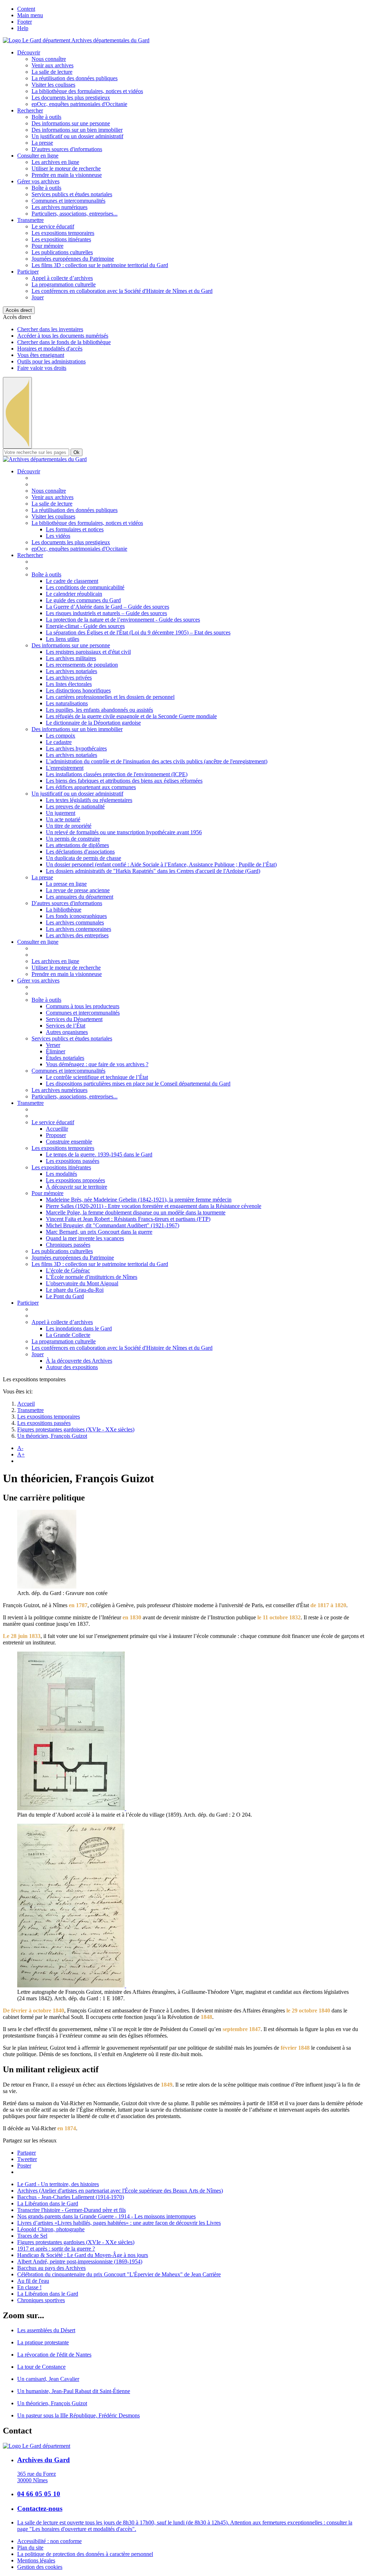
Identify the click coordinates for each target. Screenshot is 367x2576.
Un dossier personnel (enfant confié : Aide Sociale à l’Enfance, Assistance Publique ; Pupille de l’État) (161, 864)
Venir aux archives (53, 65)
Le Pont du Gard (65, 1296)
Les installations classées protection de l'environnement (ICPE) (117, 774)
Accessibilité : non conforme (49, 2541)
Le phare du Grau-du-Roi (75, 1290)
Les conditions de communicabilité (85, 587)
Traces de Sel (32, 2236)
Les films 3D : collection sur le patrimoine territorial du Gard (100, 265)
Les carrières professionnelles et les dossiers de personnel (110, 697)
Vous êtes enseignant (41, 355)
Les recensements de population (82, 665)
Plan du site (30, 2548)
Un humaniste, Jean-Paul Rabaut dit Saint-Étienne (74, 2391)
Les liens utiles (63, 639)
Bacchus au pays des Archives (51, 2268)
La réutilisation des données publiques (75, 78)
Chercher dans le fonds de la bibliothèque (64, 342)
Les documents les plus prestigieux (71, 98)
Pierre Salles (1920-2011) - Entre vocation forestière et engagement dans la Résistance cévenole (154, 1206)
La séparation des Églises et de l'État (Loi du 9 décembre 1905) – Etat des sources (138, 632)
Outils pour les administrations (51, 361)
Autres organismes (67, 1032)
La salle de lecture (52, 72)
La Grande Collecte (68, 1335)
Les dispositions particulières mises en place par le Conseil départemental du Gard (138, 1084)
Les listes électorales (69, 684)
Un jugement (61, 813)
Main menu (30, 15)
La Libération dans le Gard (48, 2203)
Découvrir (29, 52)
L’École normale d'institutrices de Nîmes (92, 1277)
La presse (42, 143)
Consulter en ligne (38, 156)
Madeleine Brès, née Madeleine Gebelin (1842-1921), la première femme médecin (139, 1200)
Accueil (26, 1404)
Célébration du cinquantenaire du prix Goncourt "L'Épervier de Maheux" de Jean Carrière (119, 2274)
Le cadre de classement (72, 581)
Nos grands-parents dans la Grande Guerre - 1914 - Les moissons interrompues (106, 2216)
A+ (21, 1454)
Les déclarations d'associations (80, 852)
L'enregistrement (65, 768)
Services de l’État (66, 1026)
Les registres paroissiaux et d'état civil (88, 652)
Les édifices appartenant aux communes (91, 787)
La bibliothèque (64, 910)
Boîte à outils (46, 117)
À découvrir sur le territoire (77, 1187)
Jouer (38, 297)
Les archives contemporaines (78, 929)
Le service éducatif (53, 226)
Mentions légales (36, 2560)
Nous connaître (49, 59)
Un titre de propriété (69, 826)
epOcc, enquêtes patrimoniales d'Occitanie (79, 104)
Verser (53, 1045)
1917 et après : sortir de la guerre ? (56, 2249)
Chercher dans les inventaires (50, 329)
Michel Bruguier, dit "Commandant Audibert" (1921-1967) (113, 1225)
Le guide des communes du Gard (83, 600)
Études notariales (65, 1058)
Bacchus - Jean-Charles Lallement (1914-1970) (71, 2197)
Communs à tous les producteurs (83, 1006)
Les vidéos (58, 536)
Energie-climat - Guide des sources (85, 626)
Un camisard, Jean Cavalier (48, 2379)
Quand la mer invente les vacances (85, 1238)
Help (23, 28)
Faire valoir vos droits (42, 368)
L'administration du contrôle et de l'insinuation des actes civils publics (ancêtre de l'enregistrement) (157, 761)
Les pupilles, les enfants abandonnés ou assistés (99, 710)
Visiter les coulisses (53, 85)
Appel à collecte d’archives (62, 278)
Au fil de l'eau (33, 2281)
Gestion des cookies (40, 2567)
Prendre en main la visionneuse (67, 175)
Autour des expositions (72, 1367)
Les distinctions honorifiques (78, 690)
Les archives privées (69, 678)
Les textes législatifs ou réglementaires (89, 800)
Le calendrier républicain (74, 594)
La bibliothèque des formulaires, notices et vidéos (87, 91)
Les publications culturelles (62, 252)
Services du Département (74, 1019)
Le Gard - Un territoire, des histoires (58, 2184)
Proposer (56, 1135)
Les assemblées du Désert (46, 2330)
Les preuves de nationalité (75, 806)
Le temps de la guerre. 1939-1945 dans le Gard (99, 1154)
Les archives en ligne (55, 162)
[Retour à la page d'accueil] (45, 459)
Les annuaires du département (80, 897)
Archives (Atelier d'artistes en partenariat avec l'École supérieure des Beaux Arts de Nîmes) (120, 2191)
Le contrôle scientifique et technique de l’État (97, 1077)
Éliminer (56, 1051)
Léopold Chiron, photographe (51, 2229)
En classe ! (29, 2287)
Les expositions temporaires (63, 233)
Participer (28, 272)
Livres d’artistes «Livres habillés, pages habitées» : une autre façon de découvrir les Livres (119, 2223)
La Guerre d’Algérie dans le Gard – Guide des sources (108, 607)
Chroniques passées (68, 1245)
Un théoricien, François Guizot (52, 1436)
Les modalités (61, 1174)
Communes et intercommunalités (68, 201)
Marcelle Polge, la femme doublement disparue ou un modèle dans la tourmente (136, 1212)
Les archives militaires (71, 658)
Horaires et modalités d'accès (50, 349)
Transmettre (30, 220)
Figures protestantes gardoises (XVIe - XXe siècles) (76, 1429)
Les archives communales (75, 922)
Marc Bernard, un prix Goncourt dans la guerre (99, 1232)
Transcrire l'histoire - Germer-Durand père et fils (72, 2210)
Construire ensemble (69, 1142)
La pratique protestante (43, 2342)
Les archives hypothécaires (76, 748)
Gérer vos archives (38, 181)
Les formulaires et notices (75, 529)
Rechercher (30, 110)
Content (26, 9)
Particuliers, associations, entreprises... (75, 214)
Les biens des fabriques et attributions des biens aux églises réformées (124, 781)
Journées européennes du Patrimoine (73, 259)
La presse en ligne (66, 884)
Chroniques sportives (41, 2300)
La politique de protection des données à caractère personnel (85, 2554)
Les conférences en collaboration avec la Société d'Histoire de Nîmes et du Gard (122, 291)
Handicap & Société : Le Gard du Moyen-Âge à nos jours (83, 2255)
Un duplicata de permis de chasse (84, 858)
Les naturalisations (67, 703)
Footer (25, 22)
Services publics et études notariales (72, 194)
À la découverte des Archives (79, 1361)
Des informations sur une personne (71, 123)
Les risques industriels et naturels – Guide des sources (106, 613)
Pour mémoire (47, 246)
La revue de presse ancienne (78, 890)
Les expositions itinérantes (61, 239)
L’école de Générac (68, 1270)
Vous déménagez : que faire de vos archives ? (97, 1064)
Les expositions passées (73, 1161)
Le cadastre (59, 742)
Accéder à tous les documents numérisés (63, 336)
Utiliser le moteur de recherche (66, 168)
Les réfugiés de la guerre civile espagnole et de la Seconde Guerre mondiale (131, 716)
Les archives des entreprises (77, 935)
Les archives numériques (59, 207)
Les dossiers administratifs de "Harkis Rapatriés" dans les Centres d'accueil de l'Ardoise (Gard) (153, 871)
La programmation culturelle (64, 284)
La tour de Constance (41, 2367)
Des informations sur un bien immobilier (77, 130)
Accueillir (57, 1129)
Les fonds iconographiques (76, 916)
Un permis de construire (73, 839)
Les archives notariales (72, 671)
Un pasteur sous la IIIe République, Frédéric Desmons (78, 2415)
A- (20, 1448)
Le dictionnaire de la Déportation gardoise (93, 723)
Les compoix (61, 736)
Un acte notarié (63, 819)
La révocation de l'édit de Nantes (54, 2355)
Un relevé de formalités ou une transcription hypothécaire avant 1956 (124, 832)
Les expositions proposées (75, 1180)
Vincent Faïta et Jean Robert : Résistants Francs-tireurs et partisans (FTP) (128, 1219)
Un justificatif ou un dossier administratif (77, 136)
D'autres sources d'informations (67, 149)
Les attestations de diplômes (77, 845)
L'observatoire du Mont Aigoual (82, 1283)
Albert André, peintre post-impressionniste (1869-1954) (80, 2261)
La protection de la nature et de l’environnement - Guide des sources (123, 620)
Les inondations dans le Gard (79, 1328)
